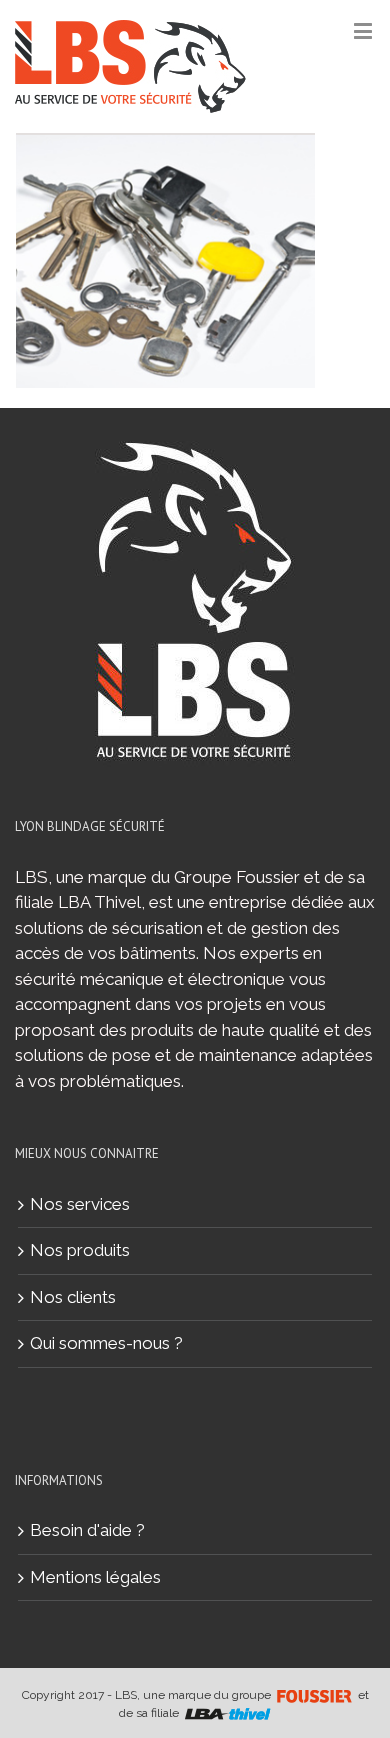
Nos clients (73, 1297)
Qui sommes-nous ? (106, 1343)
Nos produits (80, 1250)
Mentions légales (95, 1577)
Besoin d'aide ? (87, 1530)
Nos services (80, 1204)
